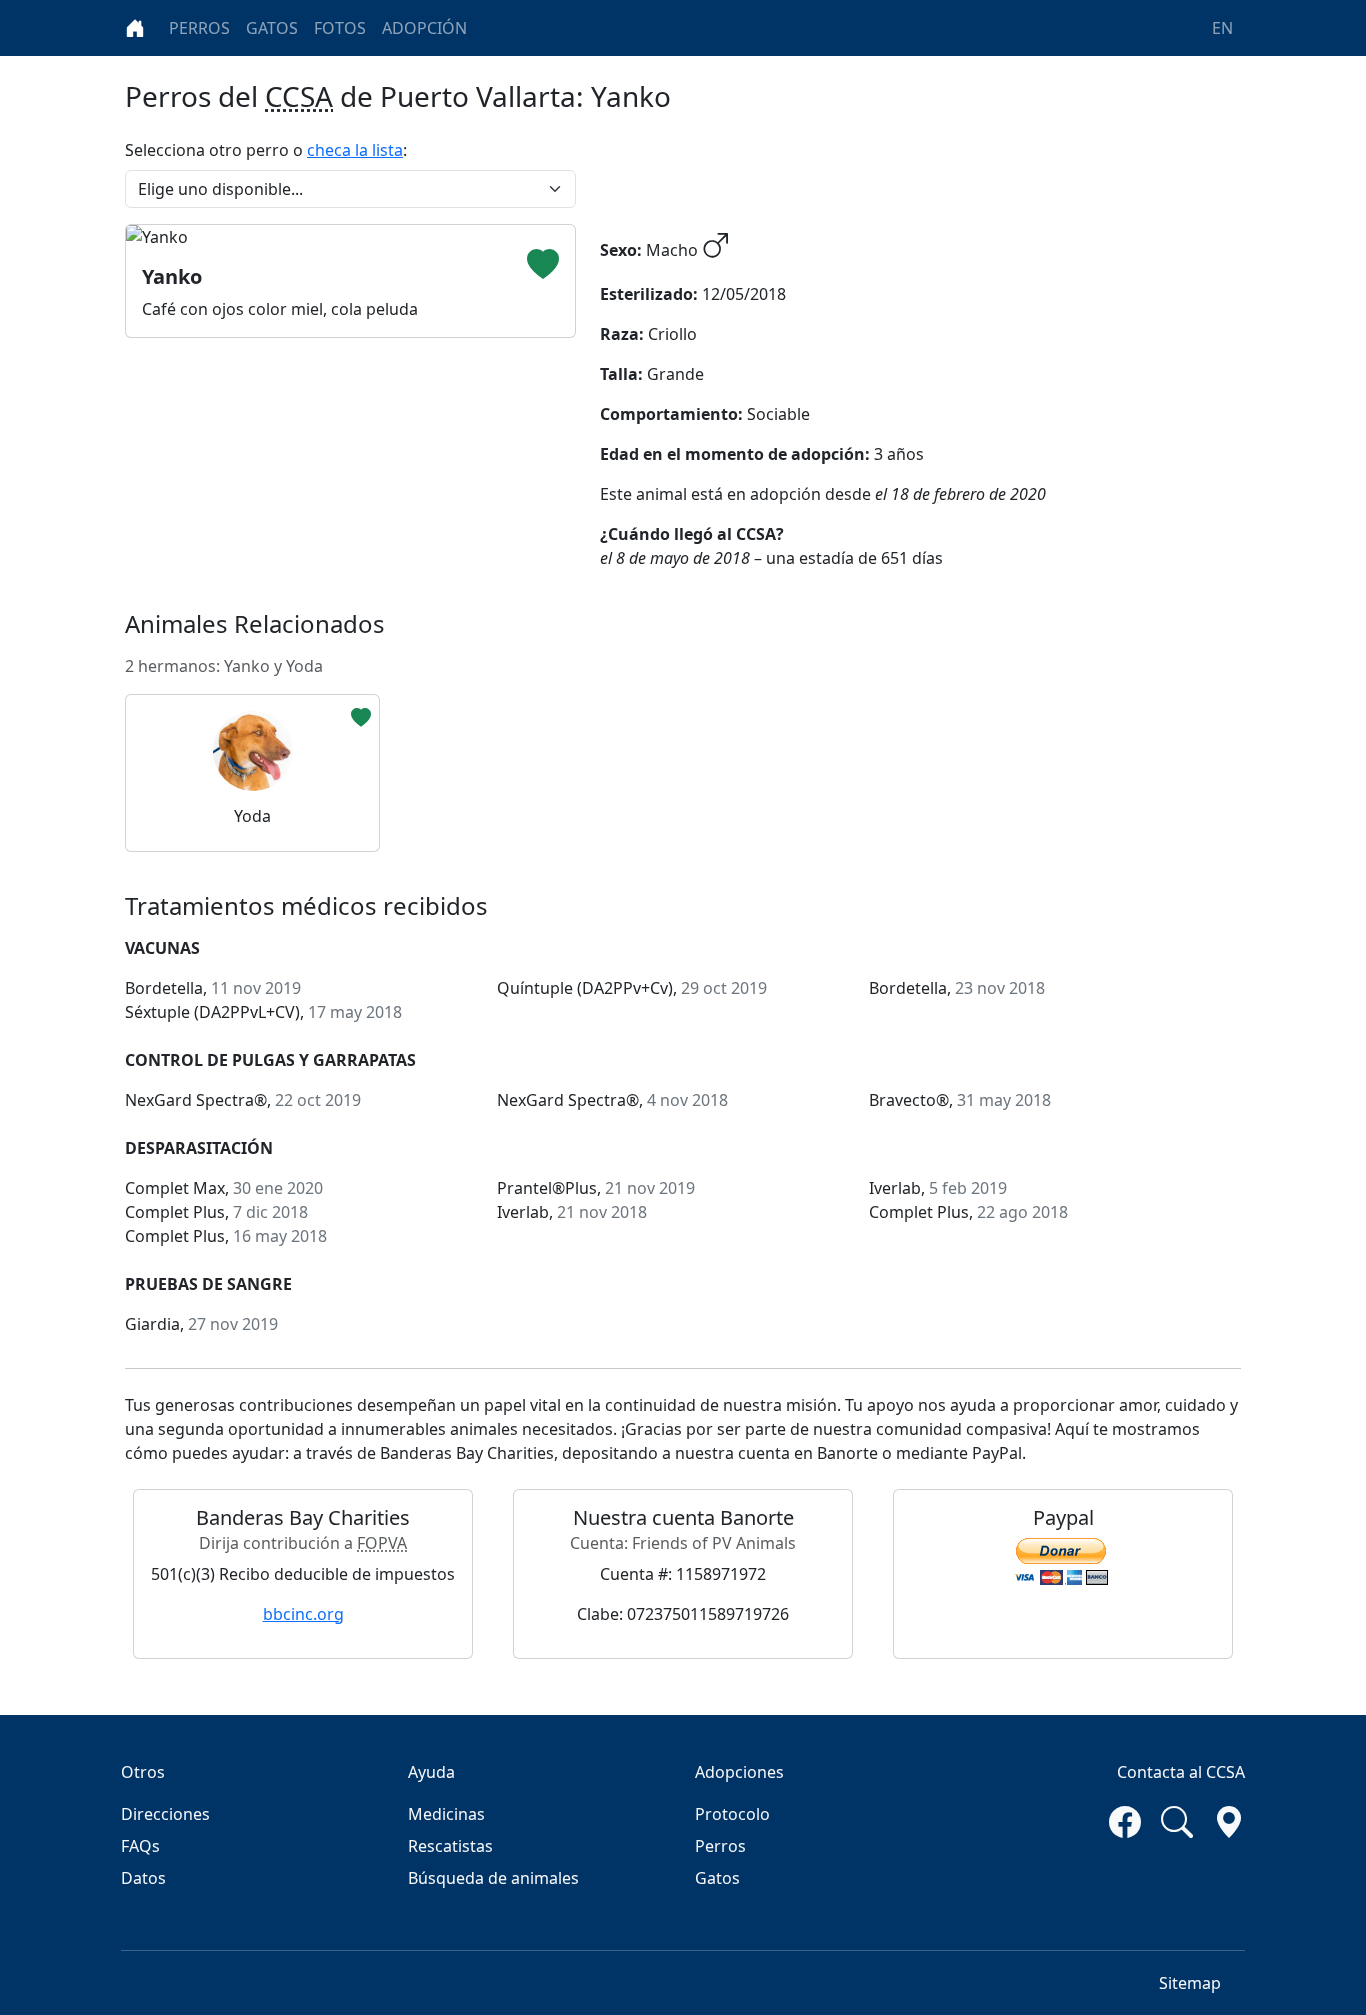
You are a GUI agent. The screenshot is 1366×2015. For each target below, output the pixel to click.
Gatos (717, 1878)
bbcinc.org (303, 1614)
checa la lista (355, 150)
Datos (143, 1878)
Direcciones (165, 1814)
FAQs (140, 1846)
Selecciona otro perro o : (266, 150)
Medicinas (446, 1814)
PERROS (199, 28)
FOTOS (340, 28)
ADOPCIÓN (424, 28)
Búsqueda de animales (493, 1878)
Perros (720, 1846)
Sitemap (1190, 1983)
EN (1222, 28)
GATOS (272, 28)
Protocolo (732, 1814)
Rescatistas (450, 1846)
